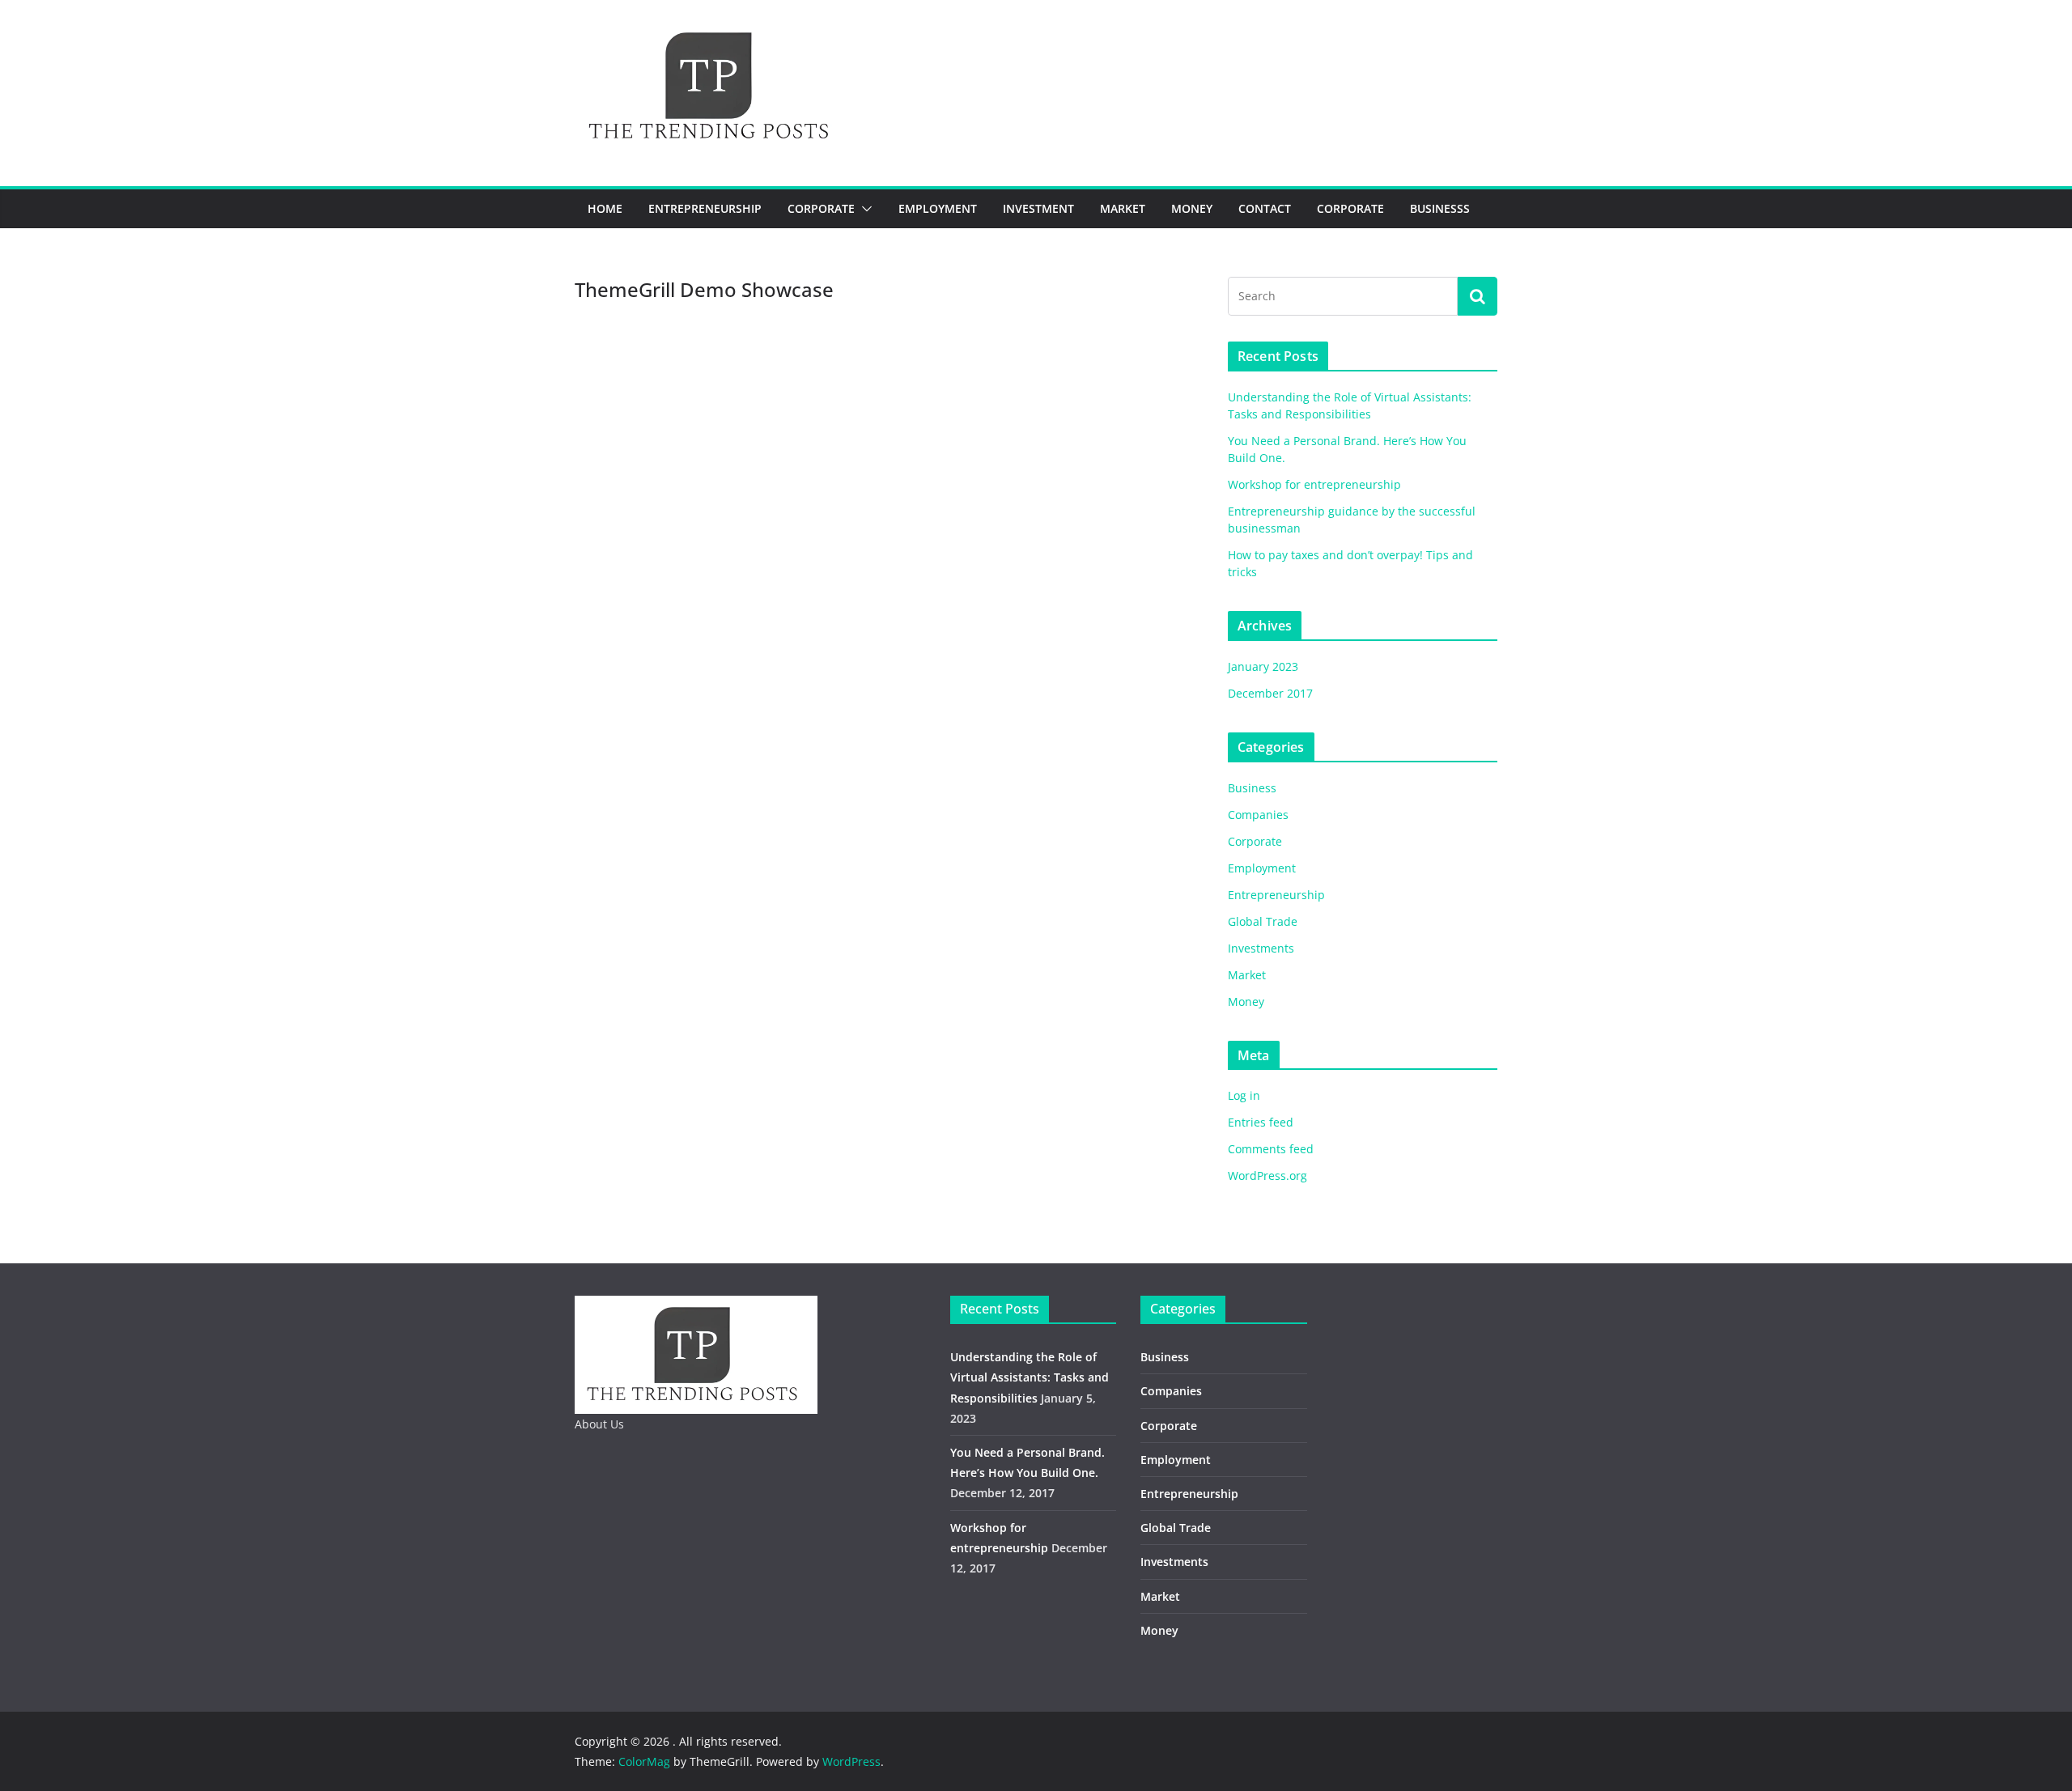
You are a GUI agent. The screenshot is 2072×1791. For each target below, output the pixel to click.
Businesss (1440, 208)
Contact (1265, 208)
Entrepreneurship (705, 208)
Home (605, 208)
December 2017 (1270, 693)
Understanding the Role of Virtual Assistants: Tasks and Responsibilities (1030, 1377)
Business (1252, 788)
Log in (1244, 1095)
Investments (1261, 948)
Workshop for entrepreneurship (1314, 484)
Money (1192, 208)
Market (1123, 208)
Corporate (821, 208)
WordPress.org (1267, 1176)
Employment (938, 208)
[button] (864, 209)
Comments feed (1271, 1149)
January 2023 (1263, 666)
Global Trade (1263, 921)
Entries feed (1261, 1122)
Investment (1038, 208)
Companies (1258, 815)
